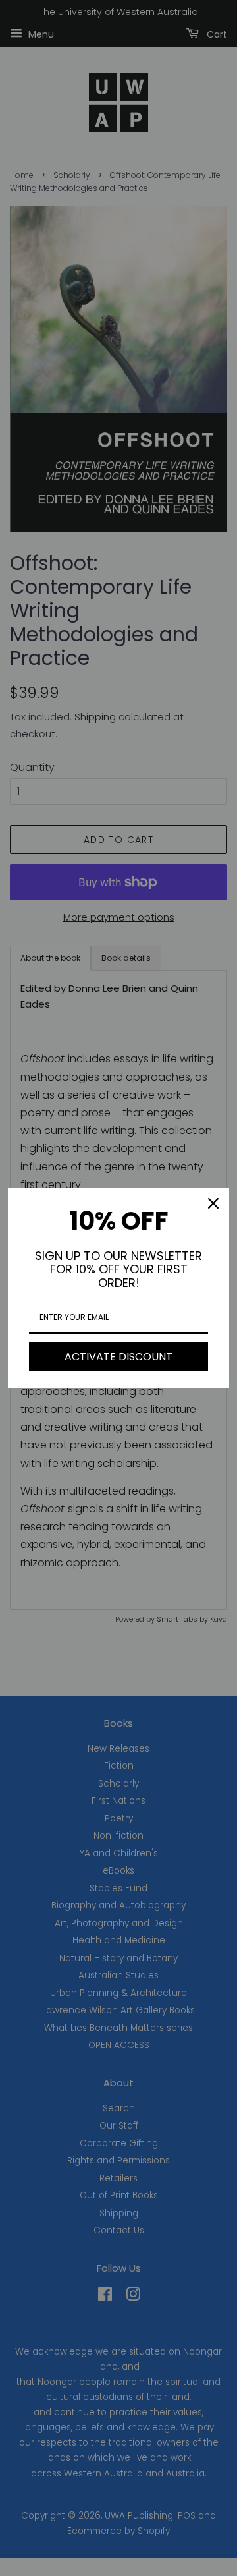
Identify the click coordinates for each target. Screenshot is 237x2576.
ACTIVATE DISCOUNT (118, 1357)
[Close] (213, 1203)
